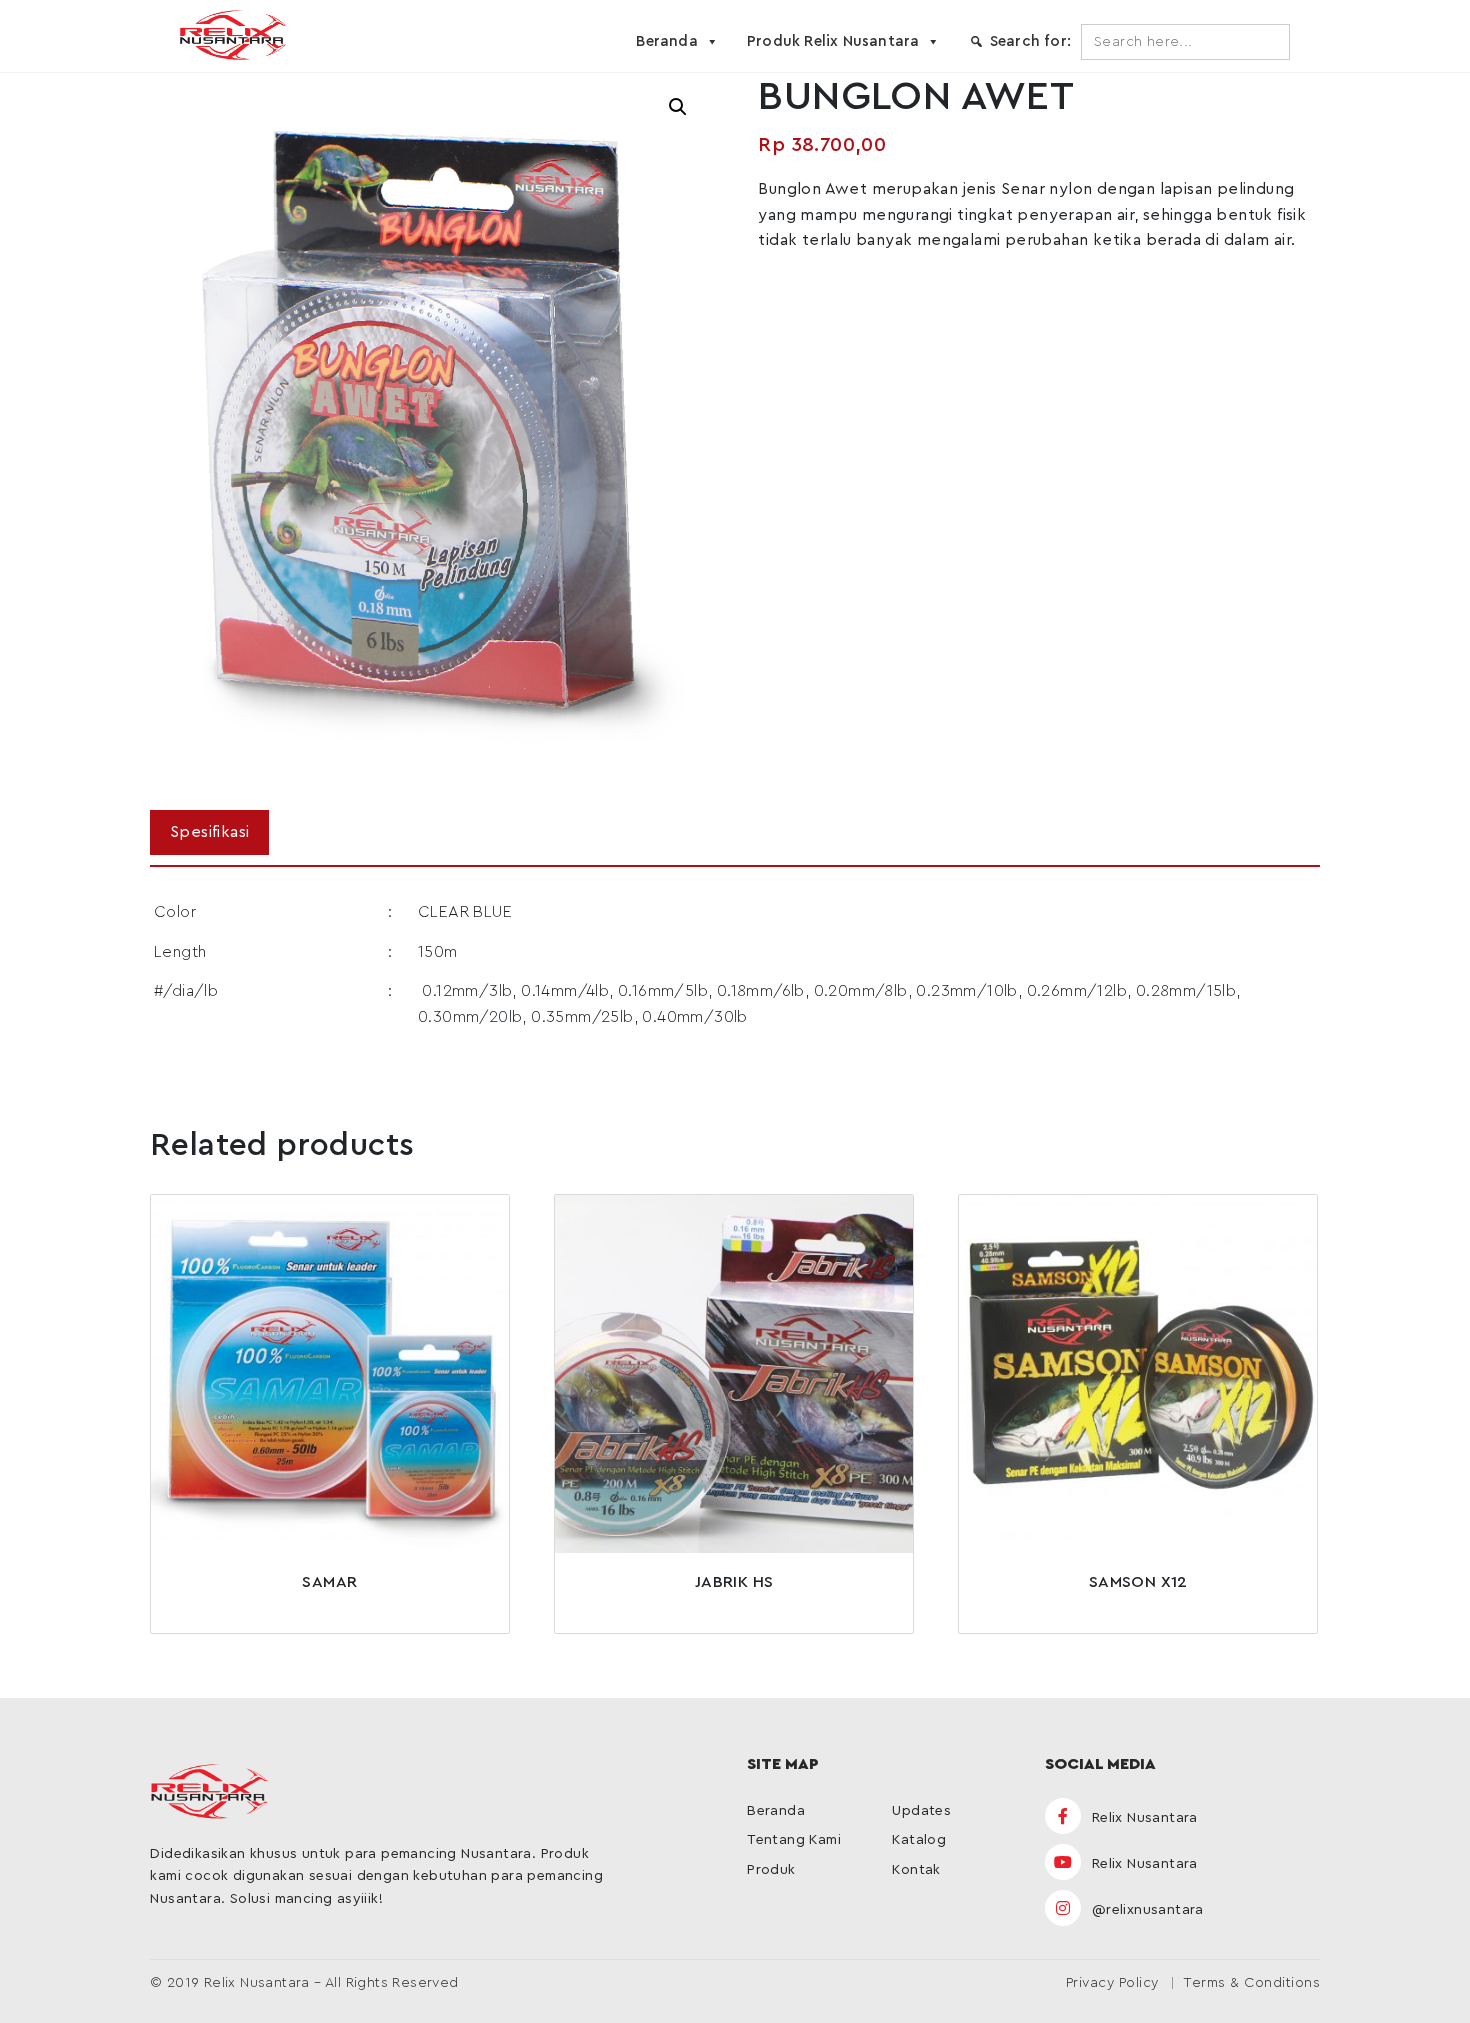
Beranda (666, 41)
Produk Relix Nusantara (833, 41)
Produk (771, 1870)
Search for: (1030, 41)
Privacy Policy (1112, 1983)
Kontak (916, 1870)
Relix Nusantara (1142, 1818)
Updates (921, 1811)
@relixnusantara (1145, 1910)
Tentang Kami (794, 1840)
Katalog (919, 1840)
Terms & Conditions (1251, 1983)
